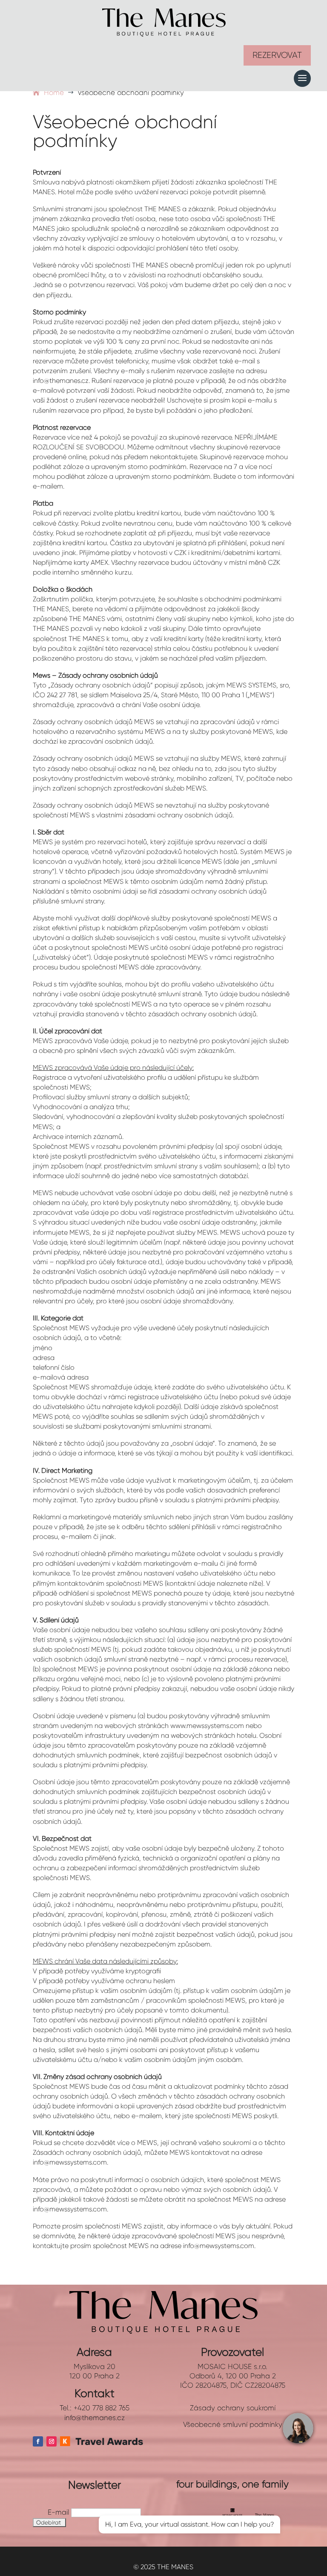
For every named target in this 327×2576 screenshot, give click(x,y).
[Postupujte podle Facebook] (38, 2441)
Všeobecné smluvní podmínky (233, 2424)
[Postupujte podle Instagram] (52, 2441)
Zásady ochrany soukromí (233, 2408)
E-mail (58, 2512)
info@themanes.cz (95, 2418)
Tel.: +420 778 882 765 (95, 2408)
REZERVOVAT (277, 55)
